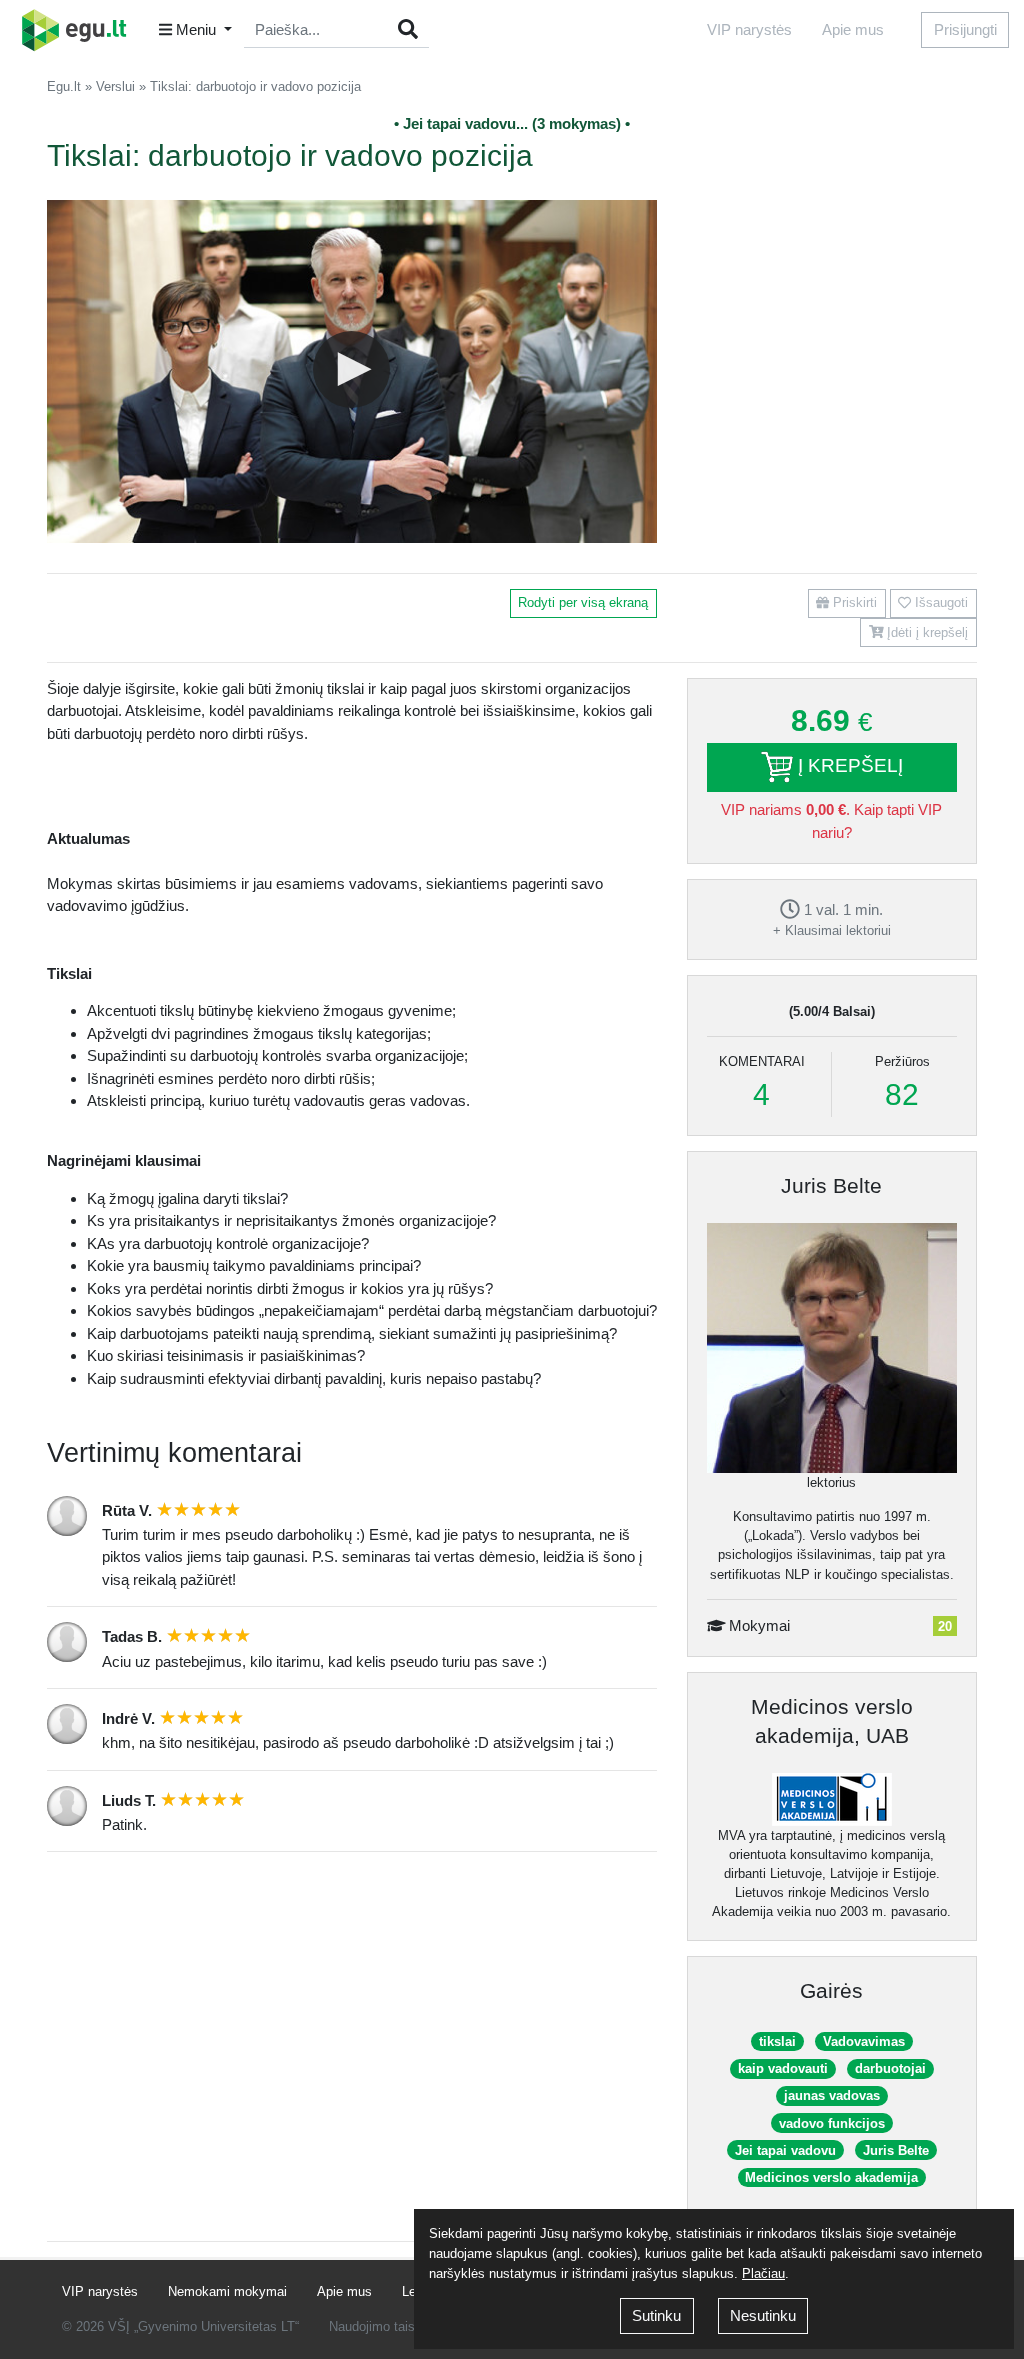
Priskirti (853, 602)
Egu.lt (64, 86)
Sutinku (656, 2315)
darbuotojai (890, 2068)
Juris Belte (831, 1185)
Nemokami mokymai (227, 2291)
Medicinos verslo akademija (831, 2177)
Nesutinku (763, 2315)
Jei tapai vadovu (785, 2150)
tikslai (777, 2041)
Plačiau (763, 2273)
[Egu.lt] (81, 30)
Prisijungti (965, 29)
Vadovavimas (864, 2041)
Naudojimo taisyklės (387, 2326)
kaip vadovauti (783, 2068)
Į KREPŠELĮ (848, 765)
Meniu (196, 29)
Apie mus (853, 29)
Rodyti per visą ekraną (583, 602)
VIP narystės (749, 29)
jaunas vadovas (832, 2095)
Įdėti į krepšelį (925, 632)
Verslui (115, 86)
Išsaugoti (939, 602)
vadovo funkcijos (832, 2123)
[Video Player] (352, 371)
